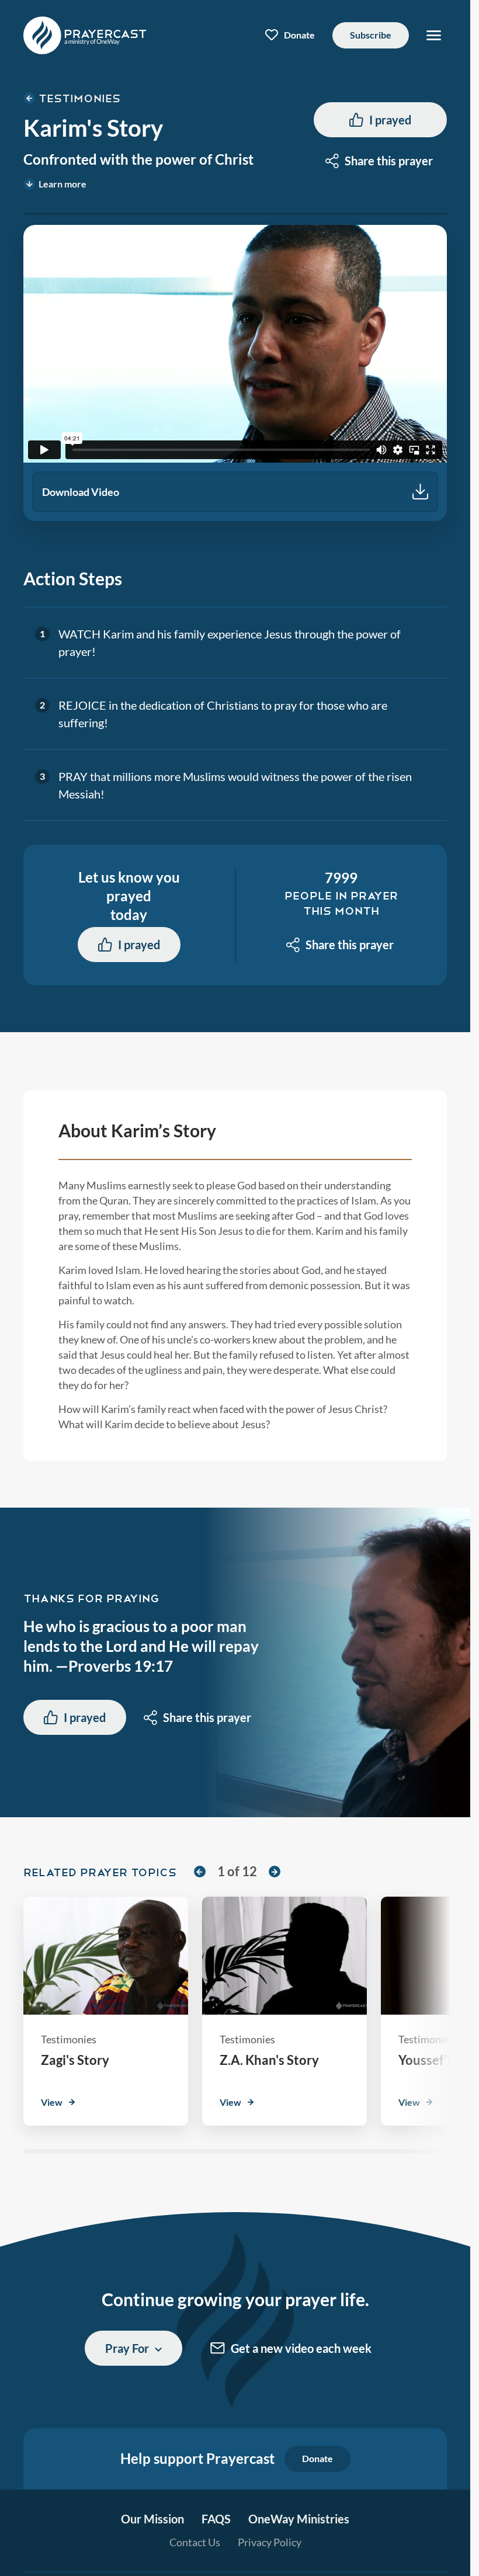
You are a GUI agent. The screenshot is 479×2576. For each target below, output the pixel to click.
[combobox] (380, 161)
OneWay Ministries (299, 2519)
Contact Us (195, 2542)
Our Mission (152, 2519)
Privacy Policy (270, 2542)
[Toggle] (434, 35)
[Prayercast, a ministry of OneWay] (85, 35)
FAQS (216, 2519)
